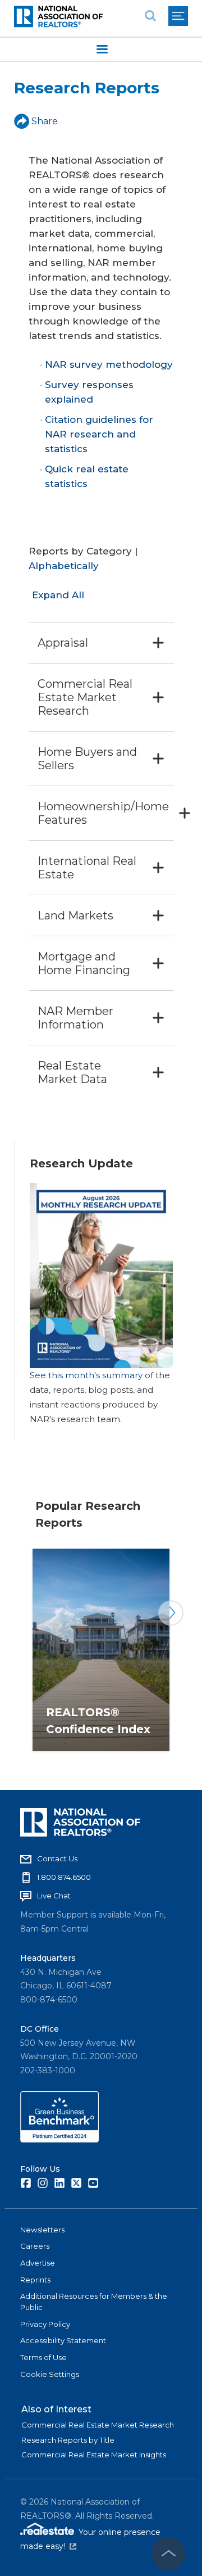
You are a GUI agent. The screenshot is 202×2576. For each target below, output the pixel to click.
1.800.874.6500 (64, 1877)
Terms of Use (43, 2357)
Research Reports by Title (68, 2440)
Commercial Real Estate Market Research (98, 2425)
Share (45, 121)
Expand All (58, 595)
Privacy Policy (45, 2324)
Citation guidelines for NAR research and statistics (99, 434)
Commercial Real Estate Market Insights (94, 2455)
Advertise (38, 2263)
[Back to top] (168, 2554)
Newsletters (42, 2230)
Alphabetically (64, 566)
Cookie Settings (50, 2374)
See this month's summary (86, 1375)
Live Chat (54, 1896)
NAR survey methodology (109, 364)
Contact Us (57, 1858)
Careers (35, 2246)
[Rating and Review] (59, 2140)
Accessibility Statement (63, 2340)
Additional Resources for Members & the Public (94, 2302)
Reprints (35, 2280)
